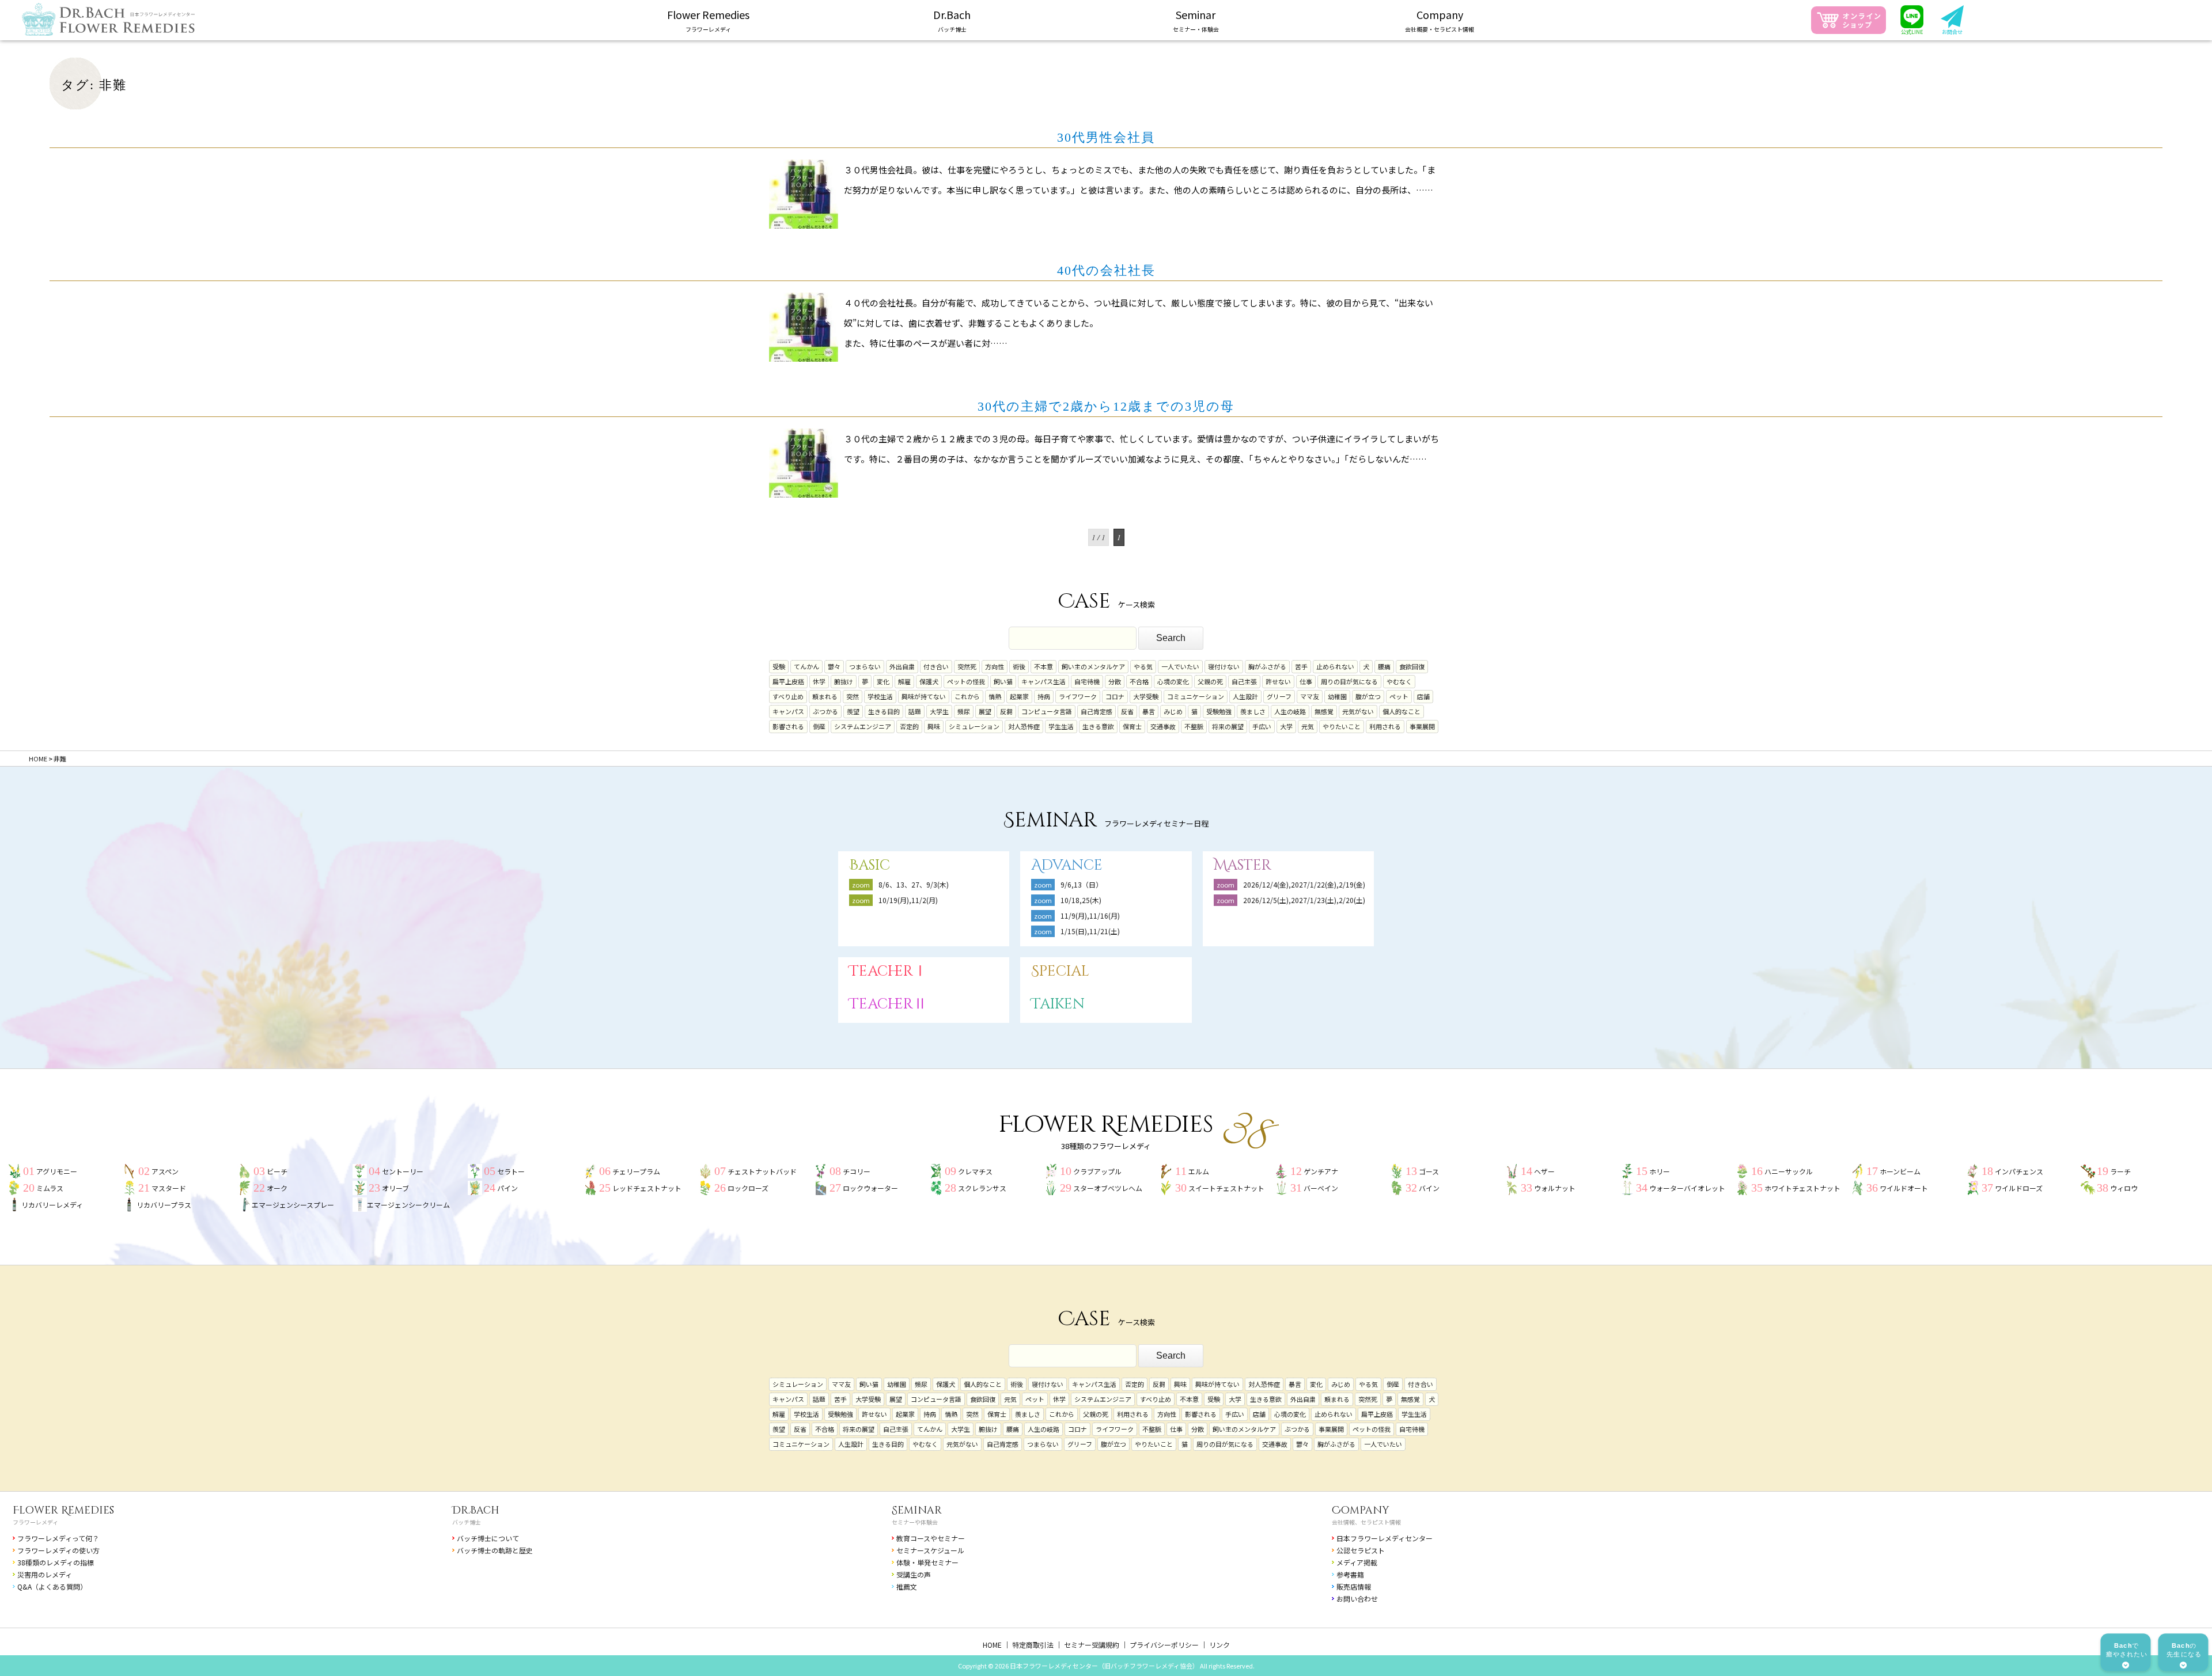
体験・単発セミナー (927, 1562)
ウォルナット (1555, 1188)
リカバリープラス (164, 1205)
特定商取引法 (1033, 1645)
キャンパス (788, 711)
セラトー (511, 1171)
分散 (1115, 681)
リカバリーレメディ (52, 1205)
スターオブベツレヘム (1108, 1188)
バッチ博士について (488, 1538)
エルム (1199, 1171)
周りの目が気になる (1349, 681)
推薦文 (907, 1586)
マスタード (169, 1188)
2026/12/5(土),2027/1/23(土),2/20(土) (1308, 900)
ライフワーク (1078, 696)
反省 (1127, 711)
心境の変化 (1173, 681)
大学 (1286, 726)
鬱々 (834, 666)
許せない (1278, 681)
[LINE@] (1912, 20)
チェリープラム (636, 1171)
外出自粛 (902, 666)
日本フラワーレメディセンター (1385, 1538)
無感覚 (1324, 711)
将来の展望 (1228, 726)
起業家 (1019, 696)
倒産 (819, 726)
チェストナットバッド (762, 1171)
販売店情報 (1354, 1586)
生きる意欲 (1098, 726)
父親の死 (1210, 681)
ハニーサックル (1789, 1171)
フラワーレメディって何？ (58, 1538)
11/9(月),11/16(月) (1090, 915)
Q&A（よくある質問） (52, 1586)
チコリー (857, 1171)
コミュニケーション (1196, 696)
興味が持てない (924, 696)
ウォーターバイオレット (1687, 1188)
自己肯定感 (1096, 711)
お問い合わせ (1357, 1599)
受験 (779, 666)
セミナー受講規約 (1092, 1645)
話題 (915, 711)
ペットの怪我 (966, 681)
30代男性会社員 (1106, 137)
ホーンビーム (1900, 1171)
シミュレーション (974, 726)
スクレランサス (982, 1188)
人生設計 (1245, 696)
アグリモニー (57, 1171)
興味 (934, 726)
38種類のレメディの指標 (56, 1562)
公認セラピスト (1361, 1550)
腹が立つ (1368, 696)
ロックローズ (748, 1188)
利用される (1385, 726)
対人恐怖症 (1024, 726)
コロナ (1115, 696)
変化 (883, 681)
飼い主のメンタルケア (1093, 666)
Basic (870, 865)
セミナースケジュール (930, 1550)
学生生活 (1061, 726)
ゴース (1429, 1171)
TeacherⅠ (888, 971)
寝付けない (1224, 666)
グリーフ (1279, 696)
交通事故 (1163, 726)
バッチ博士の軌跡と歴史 (495, 1550)
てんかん (806, 666)
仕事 (1306, 681)
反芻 (1006, 711)
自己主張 (1244, 681)
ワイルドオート (1904, 1188)
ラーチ (2120, 1171)
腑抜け (844, 681)
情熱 (995, 696)
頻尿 (964, 711)
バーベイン (1321, 1188)
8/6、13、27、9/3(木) (914, 884)
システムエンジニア (863, 726)
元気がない (1358, 711)
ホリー (1660, 1171)
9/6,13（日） (1082, 884)
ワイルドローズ (2019, 1188)
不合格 (1139, 681)
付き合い (936, 666)
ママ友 (1310, 696)
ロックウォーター (870, 1188)
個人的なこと (1402, 711)
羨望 (853, 711)
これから (967, 696)
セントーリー (403, 1171)
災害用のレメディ (45, 1574)
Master (1243, 865)
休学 (819, 681)
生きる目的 (884, 711)
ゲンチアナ (1321, 1171)
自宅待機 (1087, 681)
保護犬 (929, 681)
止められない (1335, 666)
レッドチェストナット (647, 1188)
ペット (1399, 696)
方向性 (995, 666)
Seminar (917, 1510)
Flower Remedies (63, 1510)
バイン (1429, 1188)
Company (1361, 1510)
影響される (788, 726)
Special (1060, 971)
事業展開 (1422, 726)
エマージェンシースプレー (293, 1205)
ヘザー (1544, 1171)
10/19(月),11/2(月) (908, 900)
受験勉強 (1219, 711)
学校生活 (880, 696)
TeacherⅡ (888, 1004)
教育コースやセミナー (931, 1538)
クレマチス (975, 1171)
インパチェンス (2019, 1171)
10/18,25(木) (1081, 900)
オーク (277, 1188)
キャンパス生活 (1043, 681)
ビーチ (277, 1171)
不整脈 (1194, 726)
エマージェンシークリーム (408, 1205)
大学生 (939, 711)
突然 (853, 696)
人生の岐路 (1290, 711)
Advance (1067, 865)
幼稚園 (1337, 696)
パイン (507, 1188)
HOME (992, 1645)
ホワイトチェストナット (1802, 1188)
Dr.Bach (476, 1510)
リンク (1219, 1645)
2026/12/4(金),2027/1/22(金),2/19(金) (1304, 884)
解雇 (904, 681)
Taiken (1058, 1004)
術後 (1019, 666)
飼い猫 (1003, 681)
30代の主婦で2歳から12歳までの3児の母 (1106, 406)
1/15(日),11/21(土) (1090, 931)
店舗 (1423, 696)
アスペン (165, 1171)
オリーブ (395, 1188)
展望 (985, 711)
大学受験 (1146, 696)
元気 (1308, 726)
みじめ (1173, 711)
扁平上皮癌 (788, 681)
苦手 (1301, 666)
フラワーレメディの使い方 (58, 1550)
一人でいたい (1180, 666)
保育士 (1132, 726)
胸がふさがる (1267, 666)
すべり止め (788, 696)
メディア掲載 (1357, 1562)
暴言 (1149, 711)
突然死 (967, 666)
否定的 (909, 726)
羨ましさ (1253, 711)
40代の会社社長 (1106, 270)
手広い (1262, 726)
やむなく (1399, 681)
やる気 (1143, 666)
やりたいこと (1342, 726)
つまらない (865, 666)
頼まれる (825, 696)
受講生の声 (914, 1574)
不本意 (1043, 666)
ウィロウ (2124, 1188)
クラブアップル (1097, 1171)
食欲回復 (1412, 666)
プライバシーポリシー (1164, 1645)
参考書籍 (1350, 1574)
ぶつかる (825, 711)
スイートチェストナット (1226, 1188)
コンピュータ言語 (1047, 711)
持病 (1044, 696)
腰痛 (1384, 666)
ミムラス (50, 1188)
